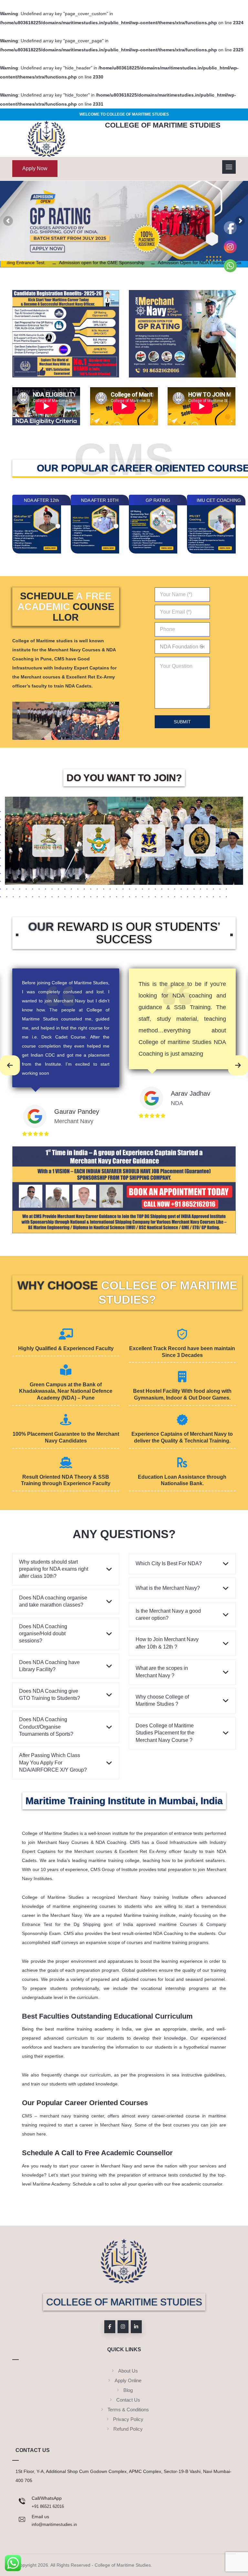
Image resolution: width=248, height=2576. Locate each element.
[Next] (238, 1065)
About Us (128, 2371)
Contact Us (128, 2400)
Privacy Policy (128, 2419)
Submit (182, 722)
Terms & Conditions (128, 2410)
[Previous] (10, 1065)
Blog (128, 2390)
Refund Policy (128, 2429)
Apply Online (128, 2380)
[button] (110, 2327)
